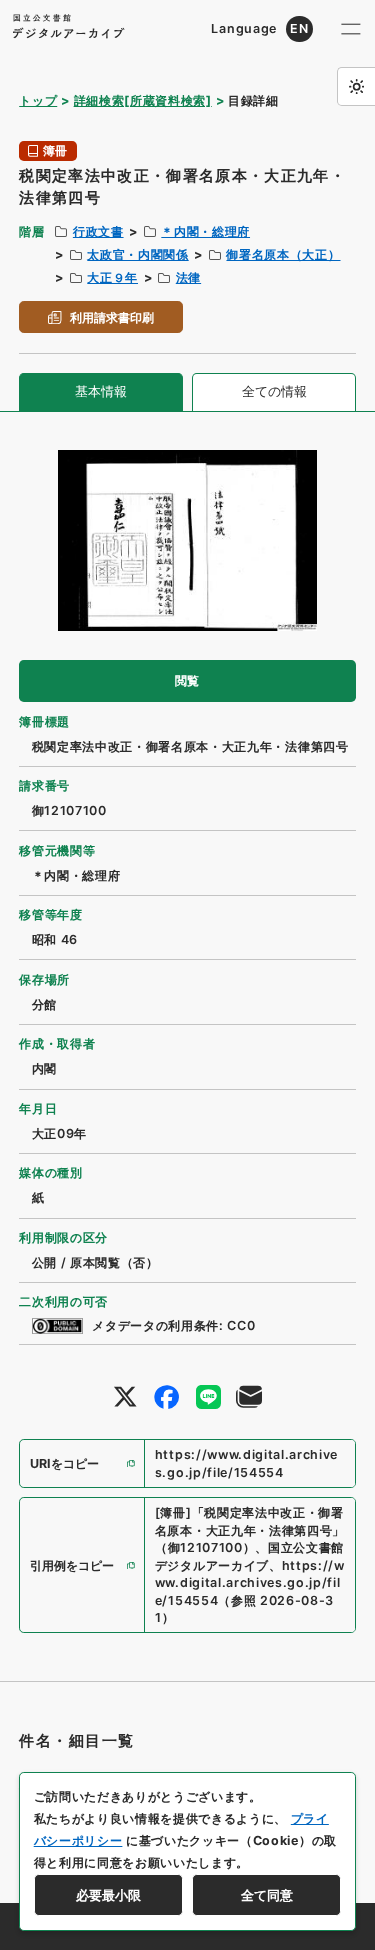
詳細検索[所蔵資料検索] (143, 100)
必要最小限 (108, 1895)
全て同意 (267, 1895)
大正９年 (112, 277)
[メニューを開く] (351, 29)
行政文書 (98, 231)
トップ (38, 100)
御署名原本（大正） (283, 254)
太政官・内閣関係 (137, 254)
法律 (188, 277)
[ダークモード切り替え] (356, 86)
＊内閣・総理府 (205, 231)
